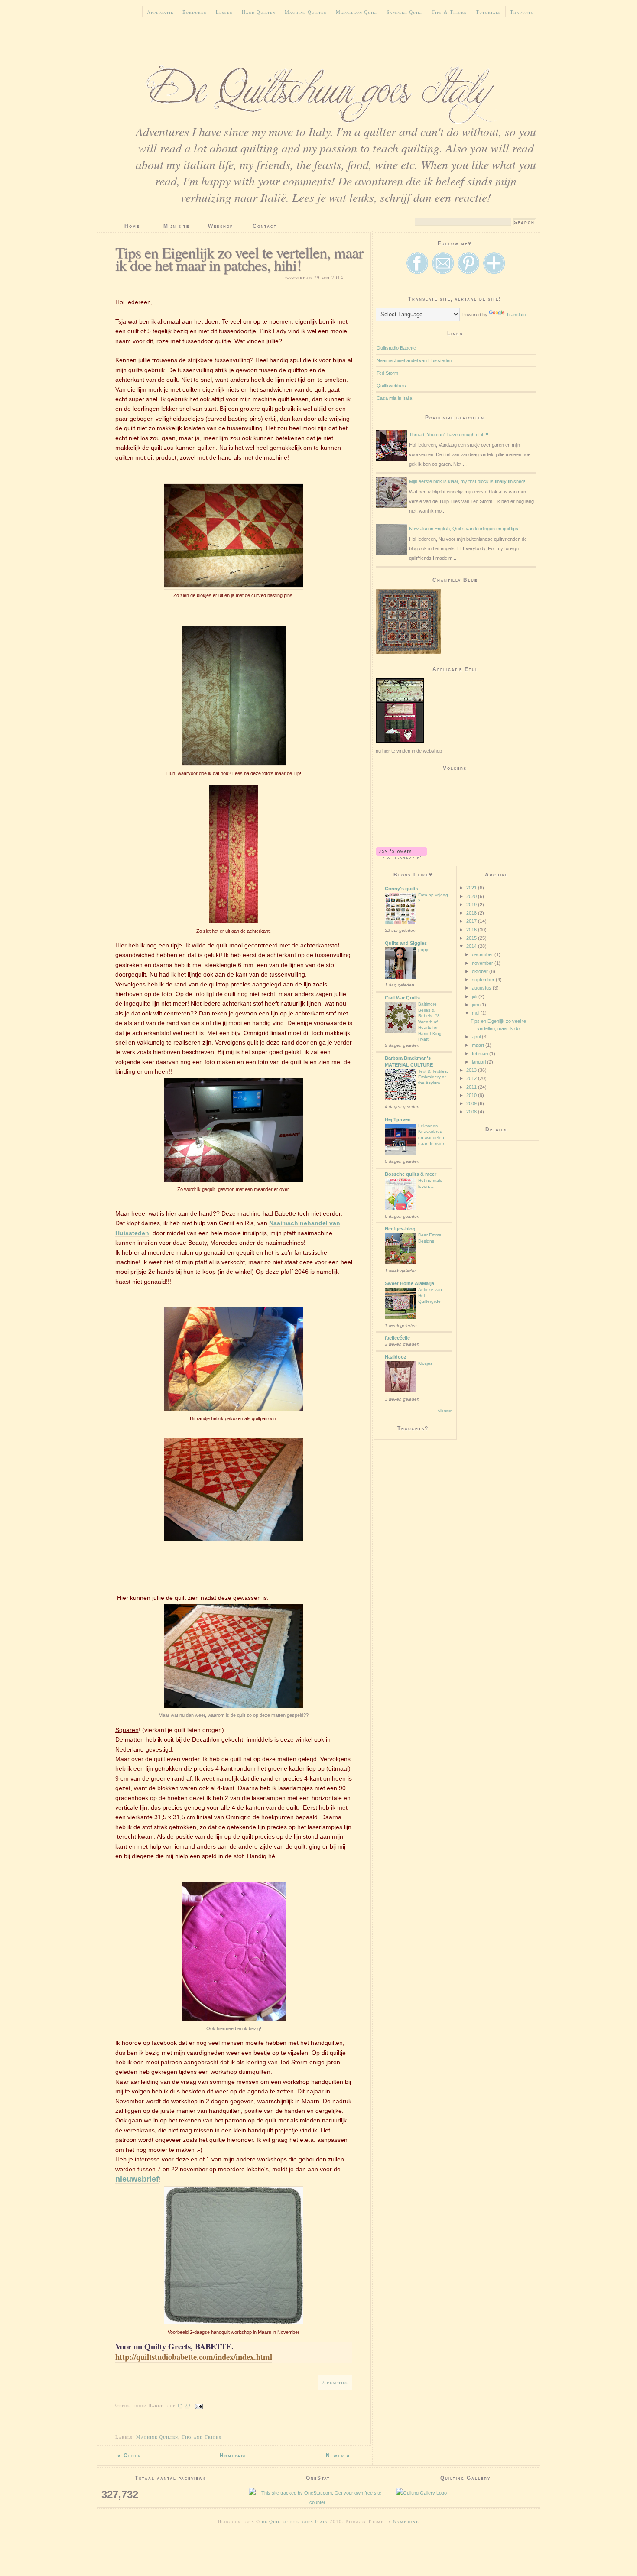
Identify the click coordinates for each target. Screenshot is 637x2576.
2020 (472, 896)
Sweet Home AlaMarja (409, 1283)
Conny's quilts (401, 889)
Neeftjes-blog (400, 1229)
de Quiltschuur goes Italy (295, 2521)
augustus (482, 988)
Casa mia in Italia (394, 398)
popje (424, 949)
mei (476, 1013)
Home (132, 226)
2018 (472, 913)
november (483, 963)
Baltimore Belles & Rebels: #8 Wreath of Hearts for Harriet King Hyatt (430, 1022)
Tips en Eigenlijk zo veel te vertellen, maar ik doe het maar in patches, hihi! (239, 258)
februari (481, 1054)
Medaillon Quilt (357, 12)
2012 (472, 1078)
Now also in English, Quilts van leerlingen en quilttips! (464, 529)
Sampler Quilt (405, 12)
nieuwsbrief (137, 2179)
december (483, 954)
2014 (472, 946)
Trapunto (522, 12)
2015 (472, 938)
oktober (481, 971)
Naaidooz (396, 1357)
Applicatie (160, 12)
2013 (472, 1070)
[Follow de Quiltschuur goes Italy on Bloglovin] (401, 857)
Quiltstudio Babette (396, 348)
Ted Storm (387, 373)
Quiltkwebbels (391, 386)
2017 (472, 921)
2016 (472, 930)
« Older (129, 2456)
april (477, 1037)
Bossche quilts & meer (411, 1174)
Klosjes (425, 1363)
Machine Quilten (306, 12)
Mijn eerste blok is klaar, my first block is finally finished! (467, 481)
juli (475, 996)
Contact (265, 226)
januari (479, 1062)
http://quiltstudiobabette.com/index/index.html (194, 2357)
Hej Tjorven (398, 1119)
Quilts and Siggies (406, 943)
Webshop (221, 226)
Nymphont (405, 2521)
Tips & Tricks (449, 12)
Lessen (224, 12)
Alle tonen (445, 1411)
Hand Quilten (259, 12)
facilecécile (397, 1338)
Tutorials (488, 12)
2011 (472, 1087)
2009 (472, 1103)
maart (479, 1045)
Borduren (195, 12)
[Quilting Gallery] (465, 2493)
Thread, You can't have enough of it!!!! (449, 435)
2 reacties (335, 2382)
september (484, 980)
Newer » (338, 2456)
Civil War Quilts (402, 998)
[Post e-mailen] (199, 2405)
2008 (472, 1112)
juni (476, 1005)
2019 (472, 905)
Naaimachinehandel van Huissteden (414, 360)
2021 (472, 888)
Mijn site (176, 226)
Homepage (234, 2456)
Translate (516, 315)
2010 (472, 1095)
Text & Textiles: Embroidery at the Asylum (433, 1077)
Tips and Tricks (201, 2437)
